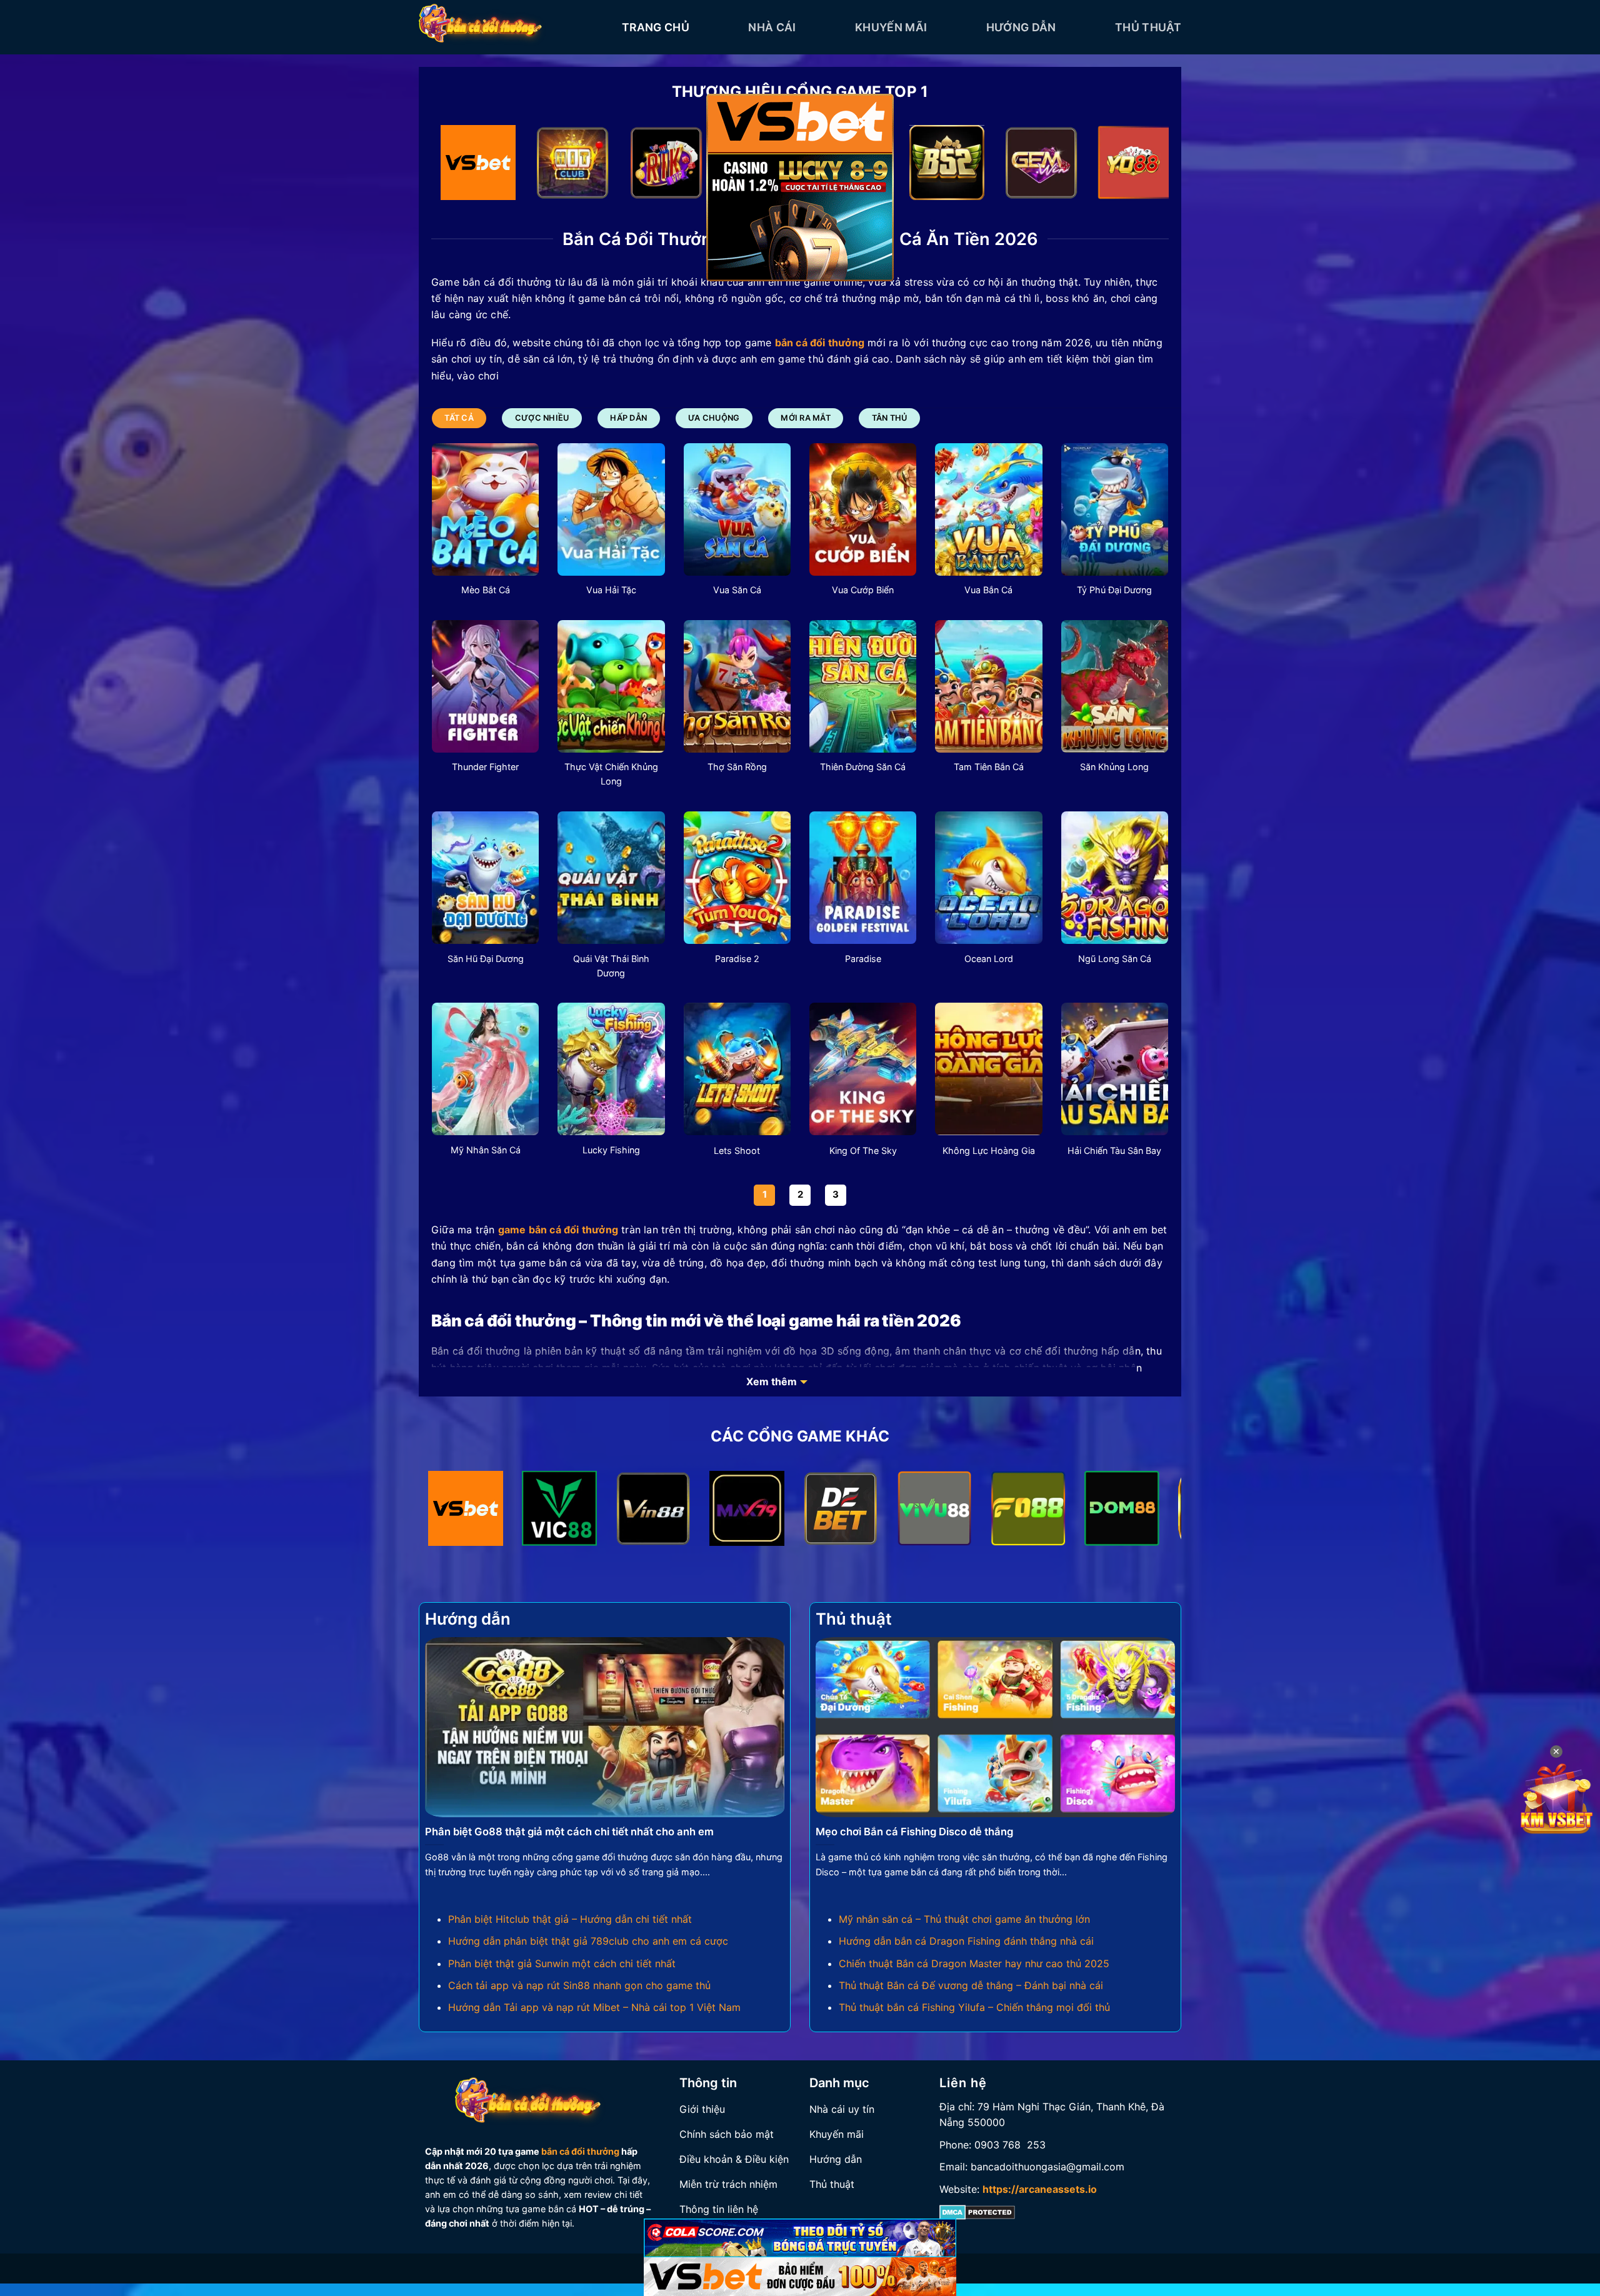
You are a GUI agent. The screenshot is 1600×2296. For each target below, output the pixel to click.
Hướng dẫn (1021, 27)
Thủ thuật (1148, 27)
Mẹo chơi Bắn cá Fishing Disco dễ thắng (914, 1832)
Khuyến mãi (891, 27)
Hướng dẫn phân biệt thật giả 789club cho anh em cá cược (588, 1941)
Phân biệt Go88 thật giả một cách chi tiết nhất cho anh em (569, 1832)
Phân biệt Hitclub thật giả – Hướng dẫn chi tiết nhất (570, 1919)
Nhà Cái (772, 27)
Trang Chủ (656, 27)
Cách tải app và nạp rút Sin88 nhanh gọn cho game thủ (579, 1985)
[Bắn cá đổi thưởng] (511, 27)
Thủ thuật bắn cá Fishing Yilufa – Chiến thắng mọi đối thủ (974, 2007)
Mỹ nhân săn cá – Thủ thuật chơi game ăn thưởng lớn (964, 1919)
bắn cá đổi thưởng (580, 2151)
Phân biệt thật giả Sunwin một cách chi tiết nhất (562, 1963)
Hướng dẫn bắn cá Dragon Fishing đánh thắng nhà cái (966, 1941)
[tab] (459, 418)
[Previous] (462, 165)
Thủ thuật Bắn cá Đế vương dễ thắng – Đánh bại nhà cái (971, 1985)
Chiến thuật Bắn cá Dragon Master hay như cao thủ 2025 (974, 1963)
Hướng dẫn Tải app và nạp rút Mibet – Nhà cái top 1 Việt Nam (594, 2007)
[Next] (1138, 165)
